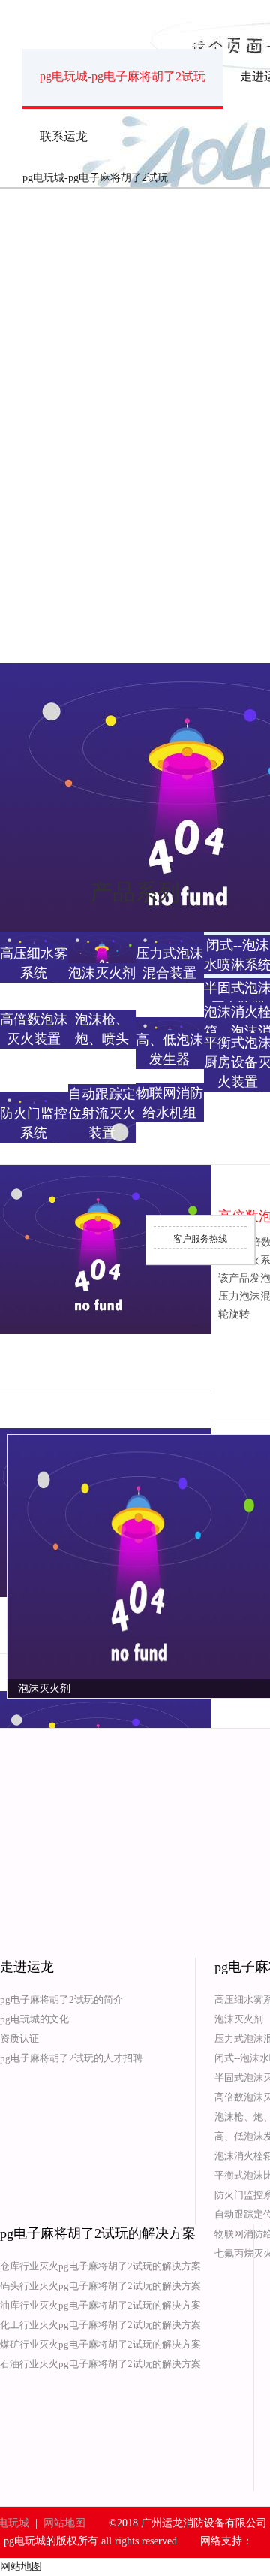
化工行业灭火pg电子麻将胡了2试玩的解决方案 (100, 2325)
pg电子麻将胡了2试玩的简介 (61, 1999)
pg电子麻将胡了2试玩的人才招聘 (71, 2058)
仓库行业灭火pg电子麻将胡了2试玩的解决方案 (100, 2266)
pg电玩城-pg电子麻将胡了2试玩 (123, 76)
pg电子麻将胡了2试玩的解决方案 (98, 2233)
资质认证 (19, 2038)
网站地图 (64, 2523)
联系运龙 (64, 136)
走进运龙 (27, 1967)
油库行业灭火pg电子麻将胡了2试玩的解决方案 (100, 2305)
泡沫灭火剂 (239, 2019)
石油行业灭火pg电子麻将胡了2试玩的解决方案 (100, 2364)
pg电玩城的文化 (34, 2019)
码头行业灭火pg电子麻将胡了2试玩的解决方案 (100, 2286)
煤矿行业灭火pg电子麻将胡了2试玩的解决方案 (100, 2344)
